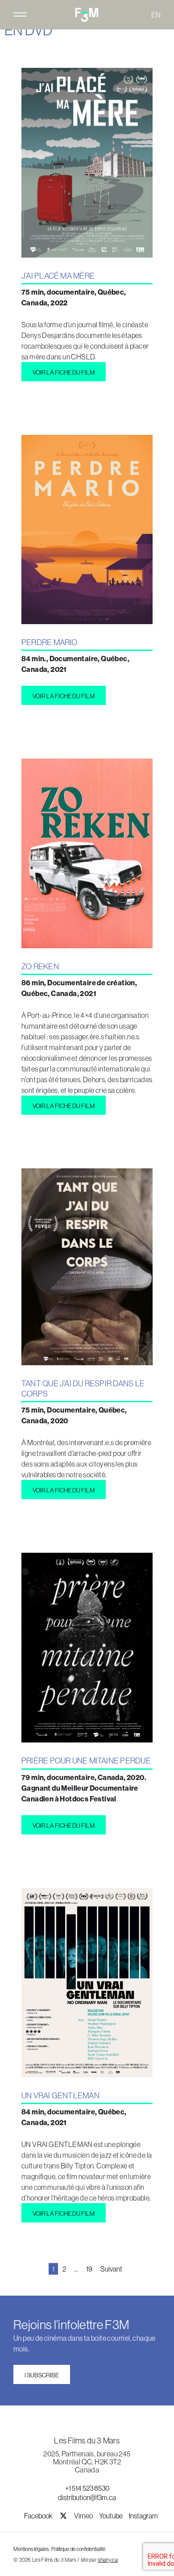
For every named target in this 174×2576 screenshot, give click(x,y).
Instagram (143, 2516)
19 (89, 2269)
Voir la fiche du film (64, 372)
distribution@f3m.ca (87, 2497)
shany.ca (108, 2560)
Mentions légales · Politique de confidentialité (59, 2549)
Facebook (39, 2516)
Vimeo (84, 2516)
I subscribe (42, 2375)
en (156, 15)
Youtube (111, 2516)
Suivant (111, 2269)
